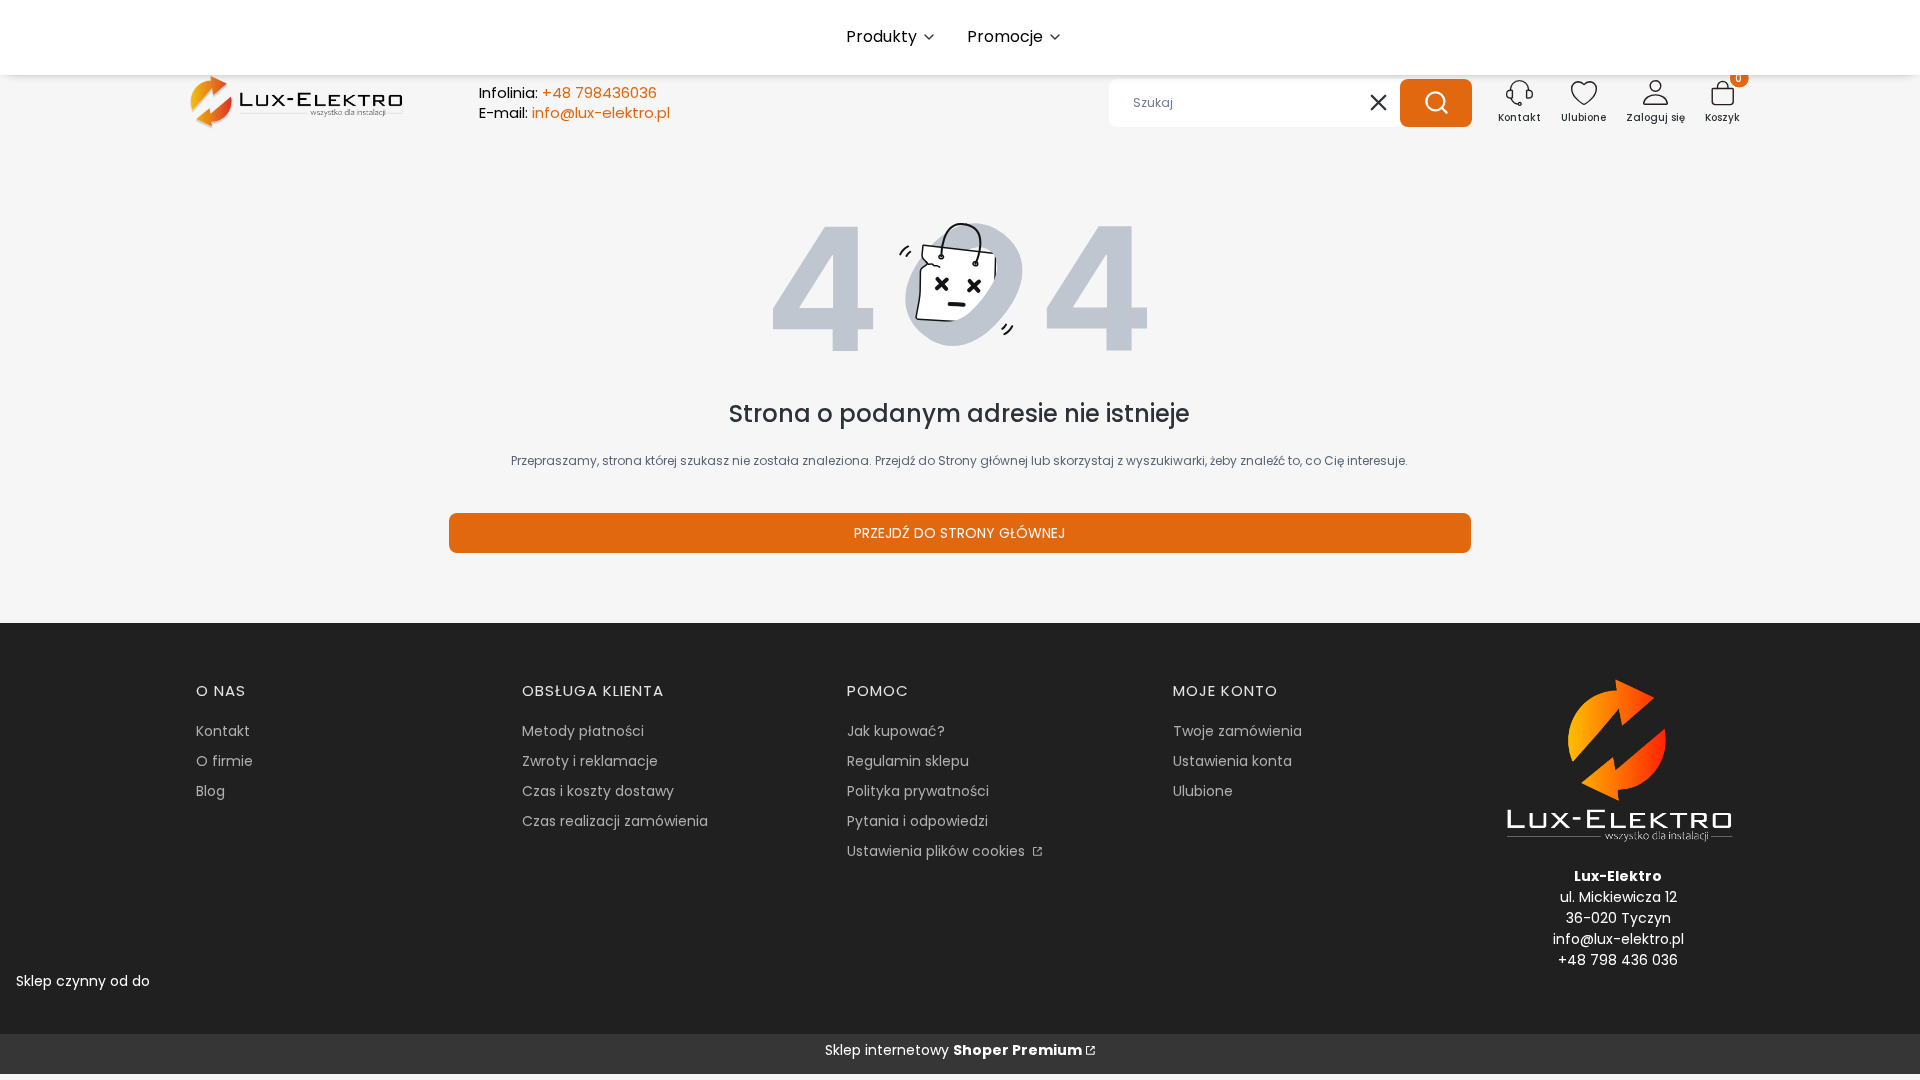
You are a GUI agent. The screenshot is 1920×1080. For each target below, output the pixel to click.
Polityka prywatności (918, 791)
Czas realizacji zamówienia (615, 821)
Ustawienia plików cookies (938, 851)
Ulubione (1203, 791)
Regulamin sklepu (908, 761)
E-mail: (574, 113)
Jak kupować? (896, 731)
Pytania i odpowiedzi (917, 821)
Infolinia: (568, 93)
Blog (210, 791)
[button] (1436, 103)
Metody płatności (583, 731)
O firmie (224, 761)
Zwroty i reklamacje (590, 761)
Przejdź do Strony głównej (959, 533)
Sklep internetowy (953, 1050)
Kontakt (223, 731)
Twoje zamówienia (1237, 731)
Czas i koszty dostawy (598, 791)
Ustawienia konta (1232, 761)
